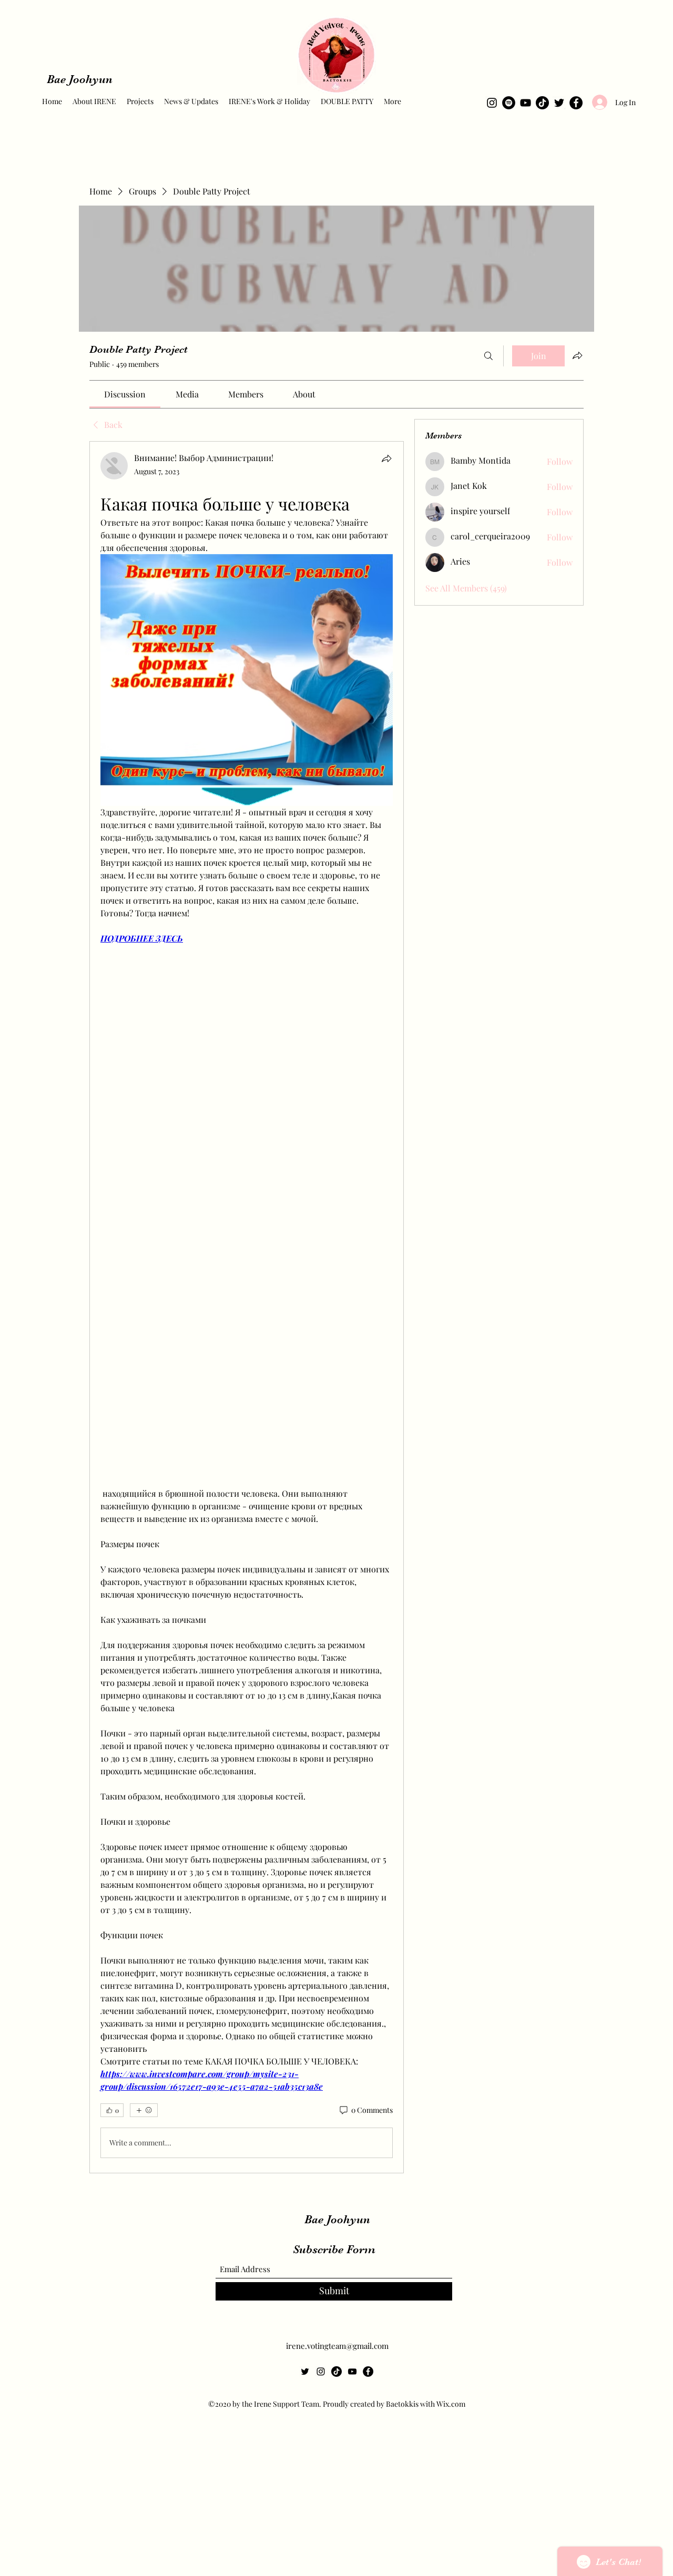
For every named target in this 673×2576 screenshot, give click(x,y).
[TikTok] (542, 103)
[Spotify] (509, 103)
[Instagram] (492, 103)
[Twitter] (559, 103)
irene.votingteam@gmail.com (337, 2346)
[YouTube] (526, 103)
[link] (125, 394)
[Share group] (577, 355)
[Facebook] (576, 103)
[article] (247, 1307)
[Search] (488, 356)
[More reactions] (144, 2110)
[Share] (386, 458)
